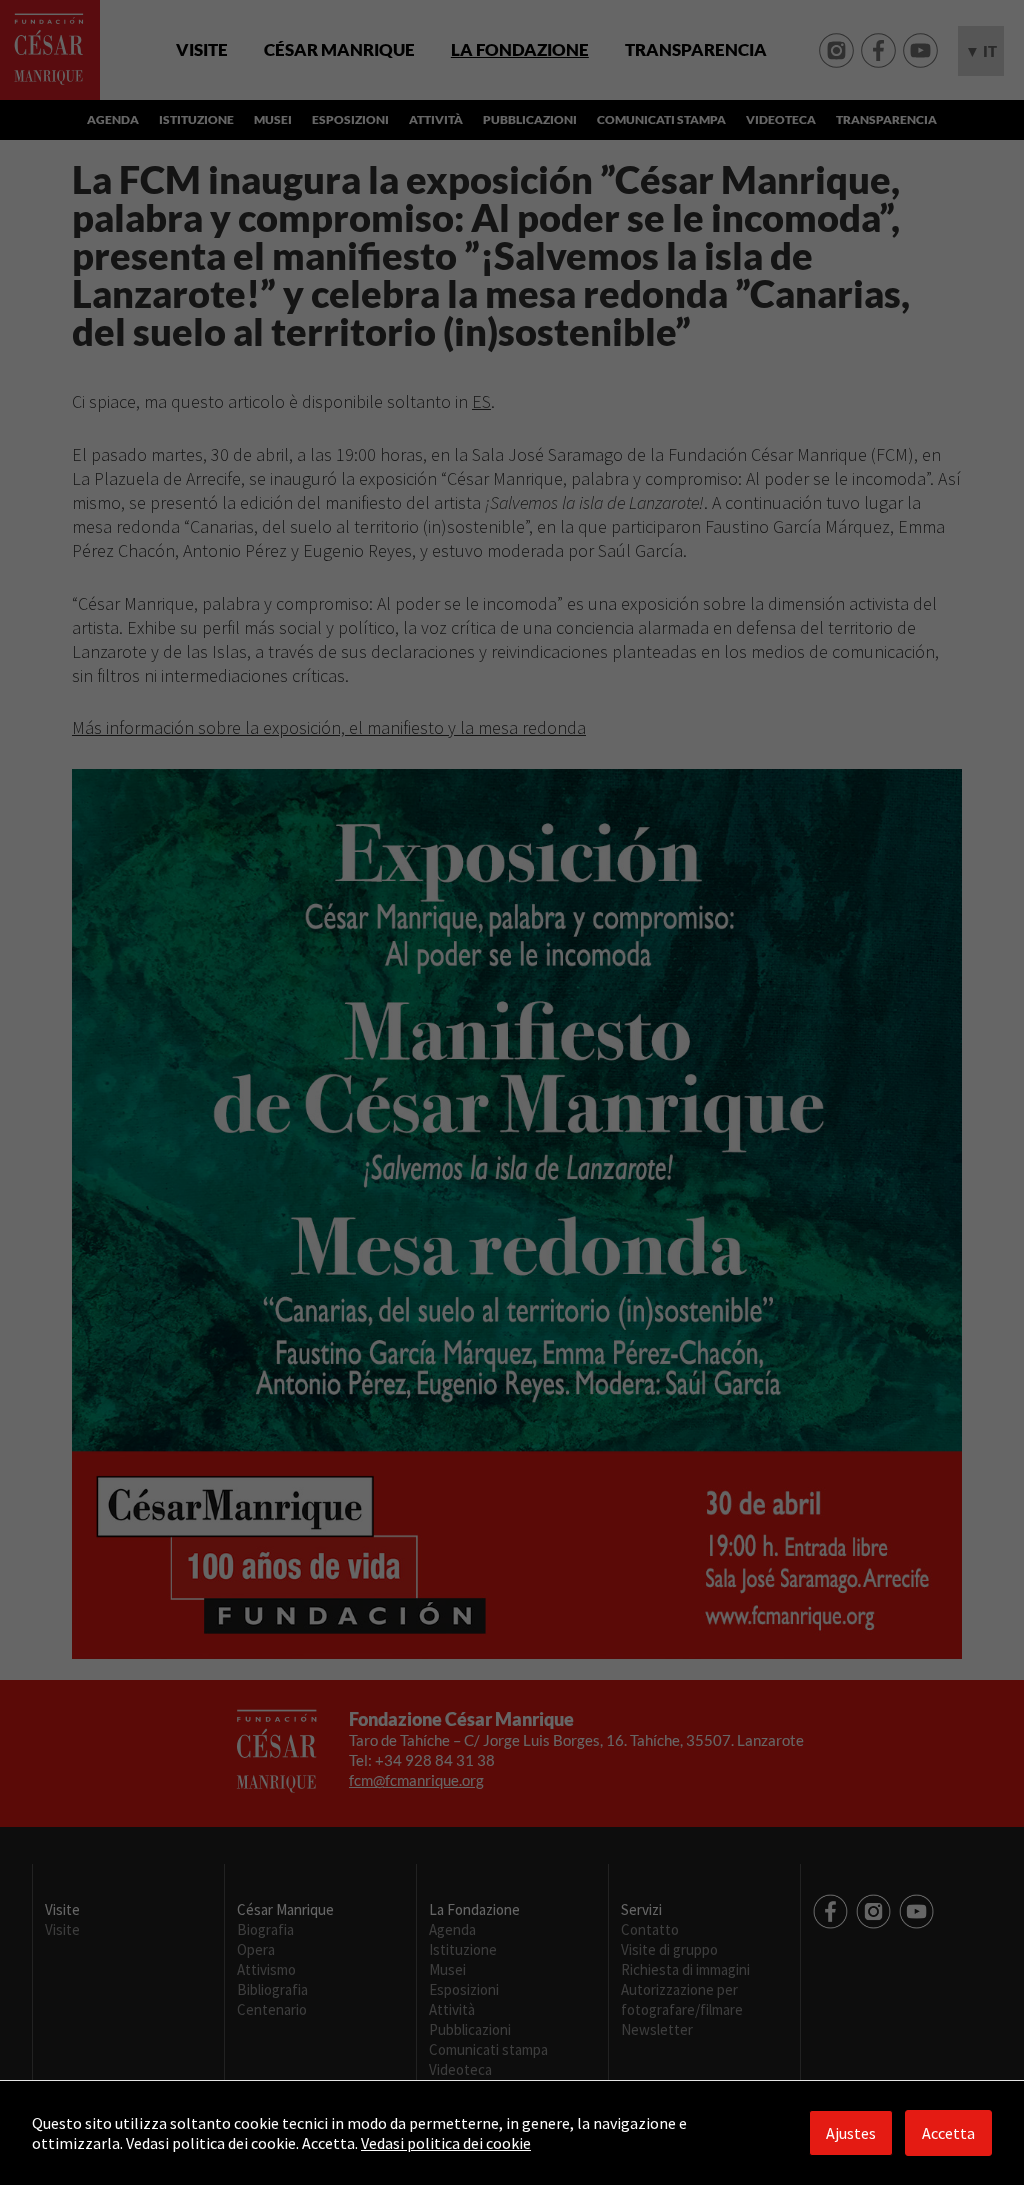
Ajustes (851, 2133)
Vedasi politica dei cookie (446, 2143)
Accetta (948, 2133)
